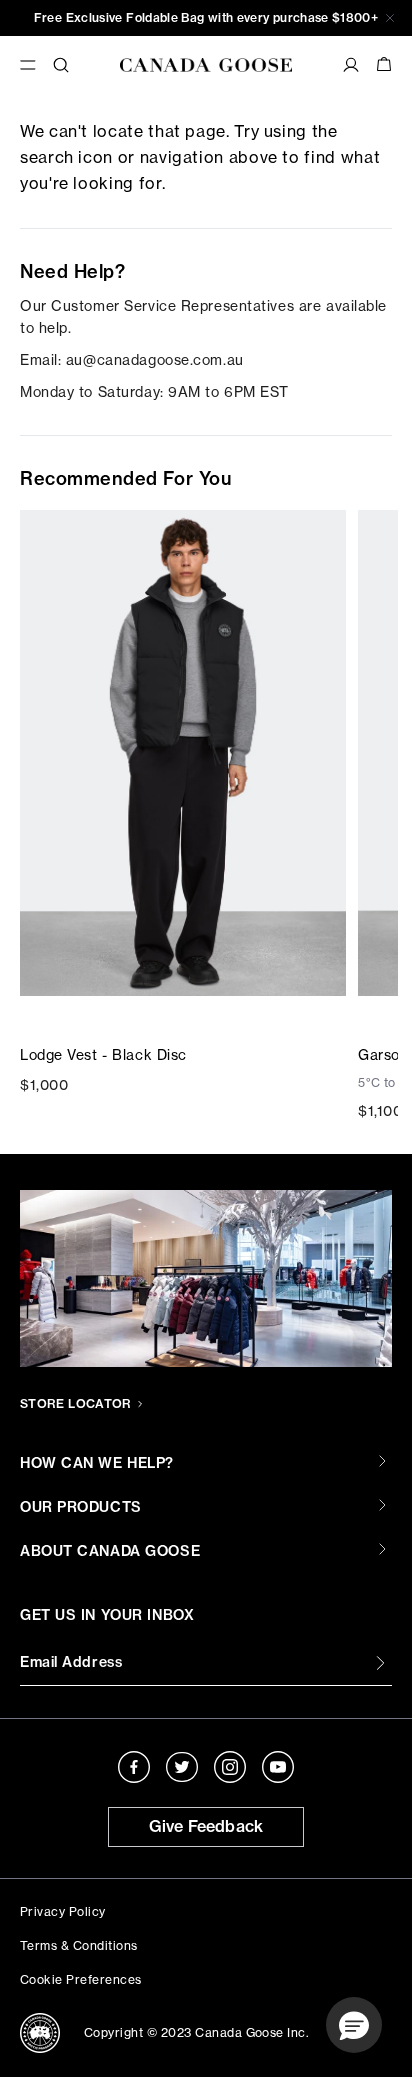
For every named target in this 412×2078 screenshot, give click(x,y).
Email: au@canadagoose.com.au (132, 359)
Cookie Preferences (81, 1979)
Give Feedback (206, 1826)
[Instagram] (230, 1767)
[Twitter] (182, 1767)
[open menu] (28, 65)
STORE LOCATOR (76, 1403)
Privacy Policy (63, 1911)
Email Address (71, 1662)
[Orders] (351, 65)
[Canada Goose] (206, 65)
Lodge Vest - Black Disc (103, 1054)
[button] (354, 2025)
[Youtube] (278, 1767)
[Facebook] (134, 1767)
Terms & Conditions (79, 1945)
